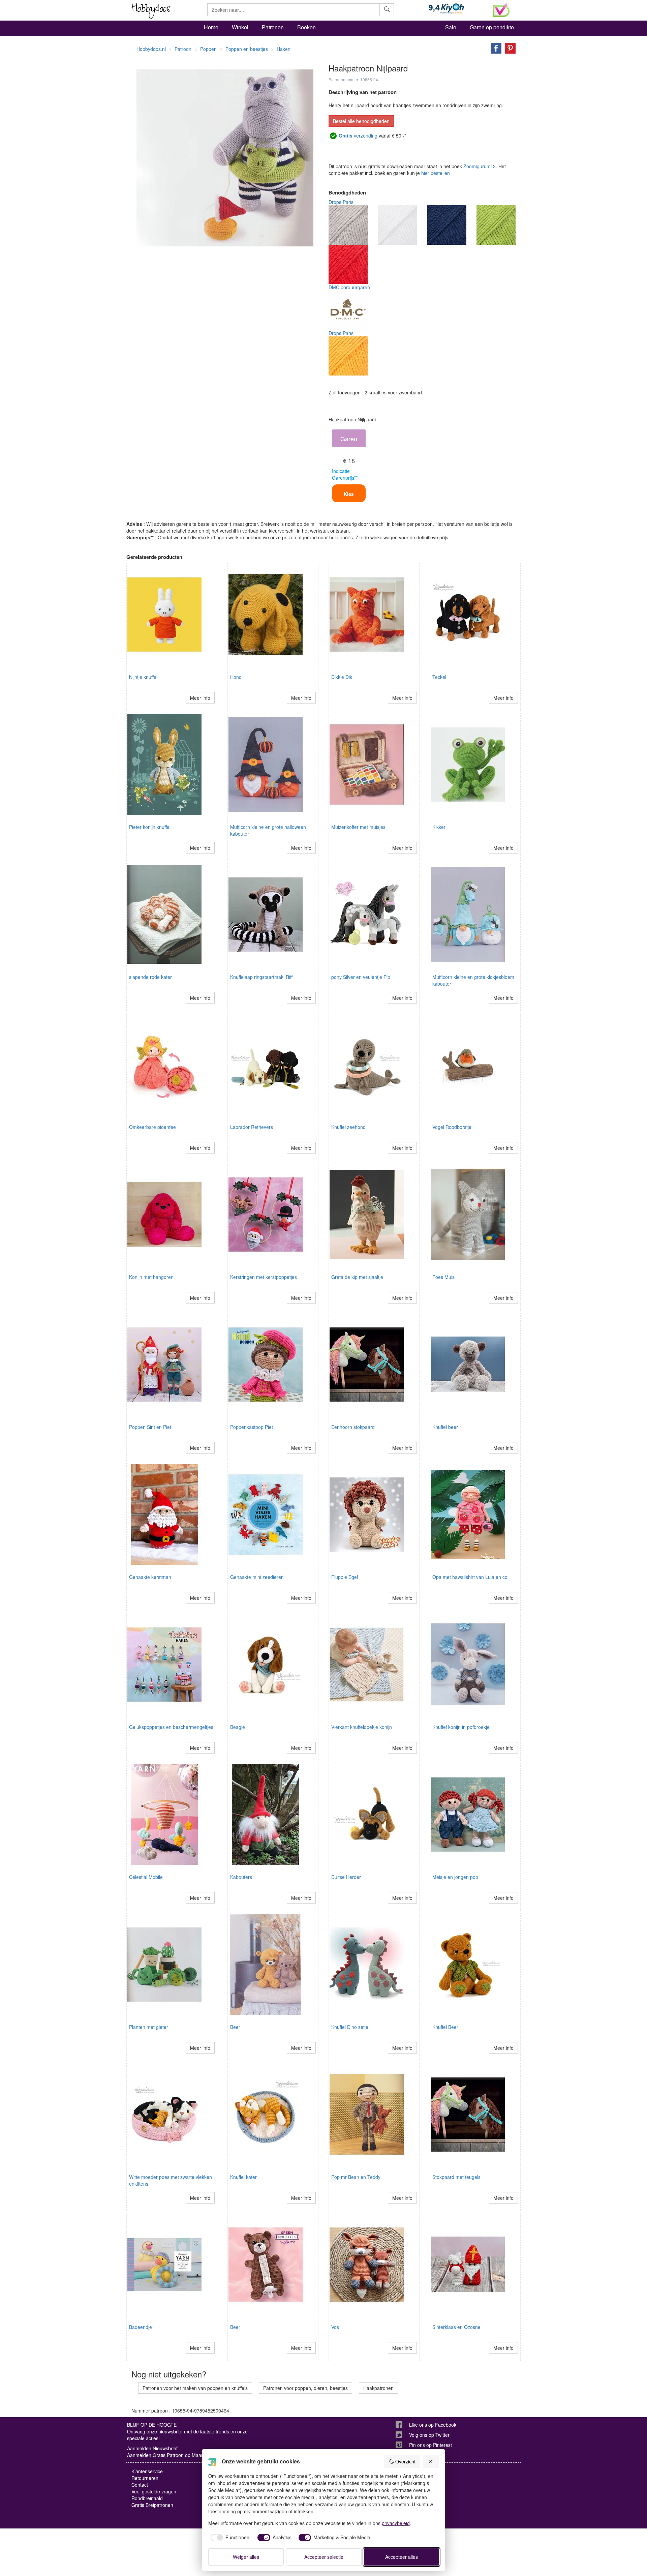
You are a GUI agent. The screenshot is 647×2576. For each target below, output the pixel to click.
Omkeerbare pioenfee (152, 1127)
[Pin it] (509, 48)
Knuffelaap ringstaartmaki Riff (261, 977)
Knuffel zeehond (348, 1127)
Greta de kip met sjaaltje (357, 1277)
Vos (335, 2327)
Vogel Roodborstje (452, 1127)
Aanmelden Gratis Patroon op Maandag (170, 2455)
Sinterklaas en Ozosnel (457, 2327)
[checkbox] (229, 2538)
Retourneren (145, 2478)
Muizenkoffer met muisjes (358, 827)
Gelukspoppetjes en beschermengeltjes (171, 1727)
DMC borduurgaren (349, 287)
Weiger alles (246, 2557)
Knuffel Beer (445, 2027)
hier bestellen (436, 173)
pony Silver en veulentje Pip (361, 977)
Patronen (273, 27)
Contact (140, 2485)
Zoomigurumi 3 (480, 166)
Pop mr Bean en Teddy (356, 2177)
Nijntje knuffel (143, 677)
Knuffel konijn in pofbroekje (461, 1727)
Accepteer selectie (324, 2557)
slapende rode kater (150, 977)
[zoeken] (387, 10)
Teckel (439, 677)
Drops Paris (341, 202)
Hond (236, 677)
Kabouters (241, 1877)
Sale (451, 27)
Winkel (240, 27)
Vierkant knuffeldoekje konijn (362, 1727)
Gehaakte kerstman (150, 1577)
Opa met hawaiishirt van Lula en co (470, 1577)
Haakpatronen (378, 2388)
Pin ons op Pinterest (430, 2445)
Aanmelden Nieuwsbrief (152, 2448)
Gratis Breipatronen (152, 2505)
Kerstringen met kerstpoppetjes (264, 1277)
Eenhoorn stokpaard (353, 1427)
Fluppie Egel (345, 1577)
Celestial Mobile (146, 1877)
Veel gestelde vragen (154, 2491)
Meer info (200, 698)
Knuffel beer (445, 1427)
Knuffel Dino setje (350, 2027)
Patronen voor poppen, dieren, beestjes (305, 2388)
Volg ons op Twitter (429, 2435)
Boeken (306, 27)
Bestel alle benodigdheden (361, 121)
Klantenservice (147, 2471)
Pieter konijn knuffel (150, 827)
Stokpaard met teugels (456, 2177)
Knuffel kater (243, 2177)
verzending (358, 136)
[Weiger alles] (431, 2461)
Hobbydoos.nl (151, 49)
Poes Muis (443, 1277)
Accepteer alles (402, 2557)
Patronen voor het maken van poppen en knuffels (195, 2388)
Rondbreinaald (147, 2498)
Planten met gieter (149, 2027)
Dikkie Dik (342, 677)
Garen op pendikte (492, 27)
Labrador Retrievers (252, 1127)
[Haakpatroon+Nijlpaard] (494, 48)
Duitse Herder (346, 1877)
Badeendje (141, 2327)
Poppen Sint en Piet (150, 1427)
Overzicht (405, 2461)
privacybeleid (396, 2523)
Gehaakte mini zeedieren (257, 1577)
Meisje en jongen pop (455, 1877)
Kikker (439, 827)
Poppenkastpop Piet (252, 1427)
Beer (235, 2027)
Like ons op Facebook (433, 2425)
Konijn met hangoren (151, 1277)
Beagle (238, 1727)
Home (211, 27)
